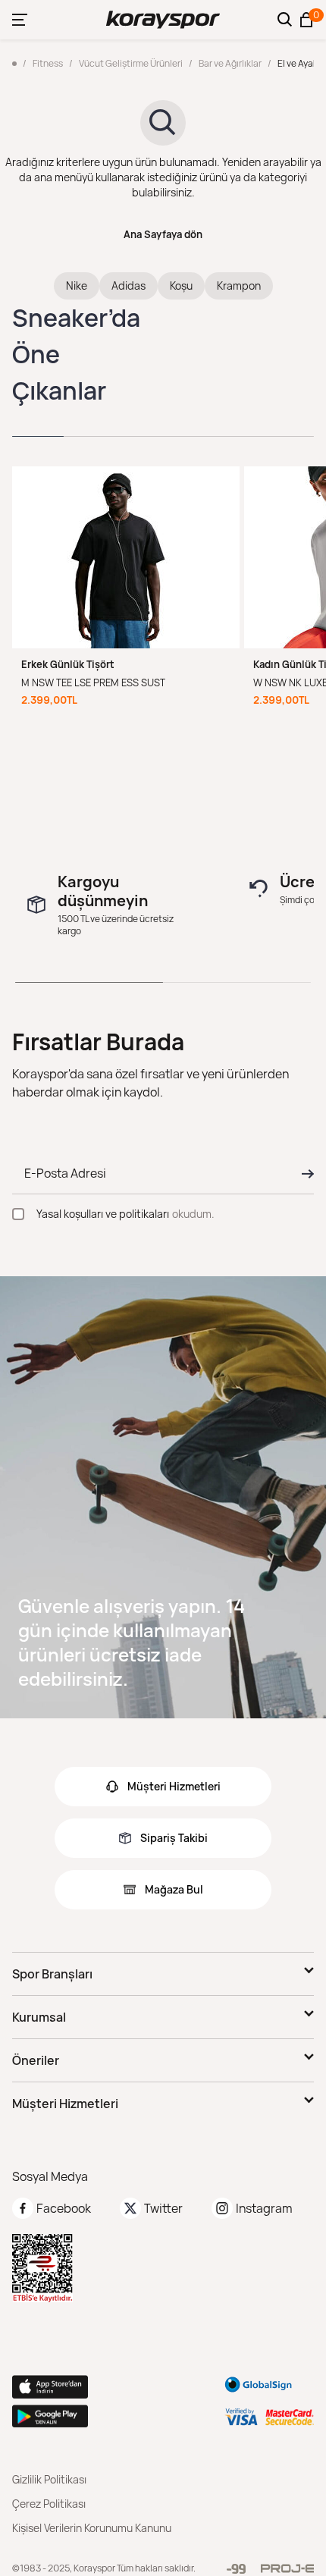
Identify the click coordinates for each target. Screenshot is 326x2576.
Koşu (181, 286)
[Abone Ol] (303, 1174)
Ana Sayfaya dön (163, 234)
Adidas (129, 286)
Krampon (239, 286)
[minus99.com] (236, 2569)
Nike (77, 286)
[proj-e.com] (287, 2568)
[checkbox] (18, 1214)
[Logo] (163, 20)
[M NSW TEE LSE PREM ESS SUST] (126, 557)
